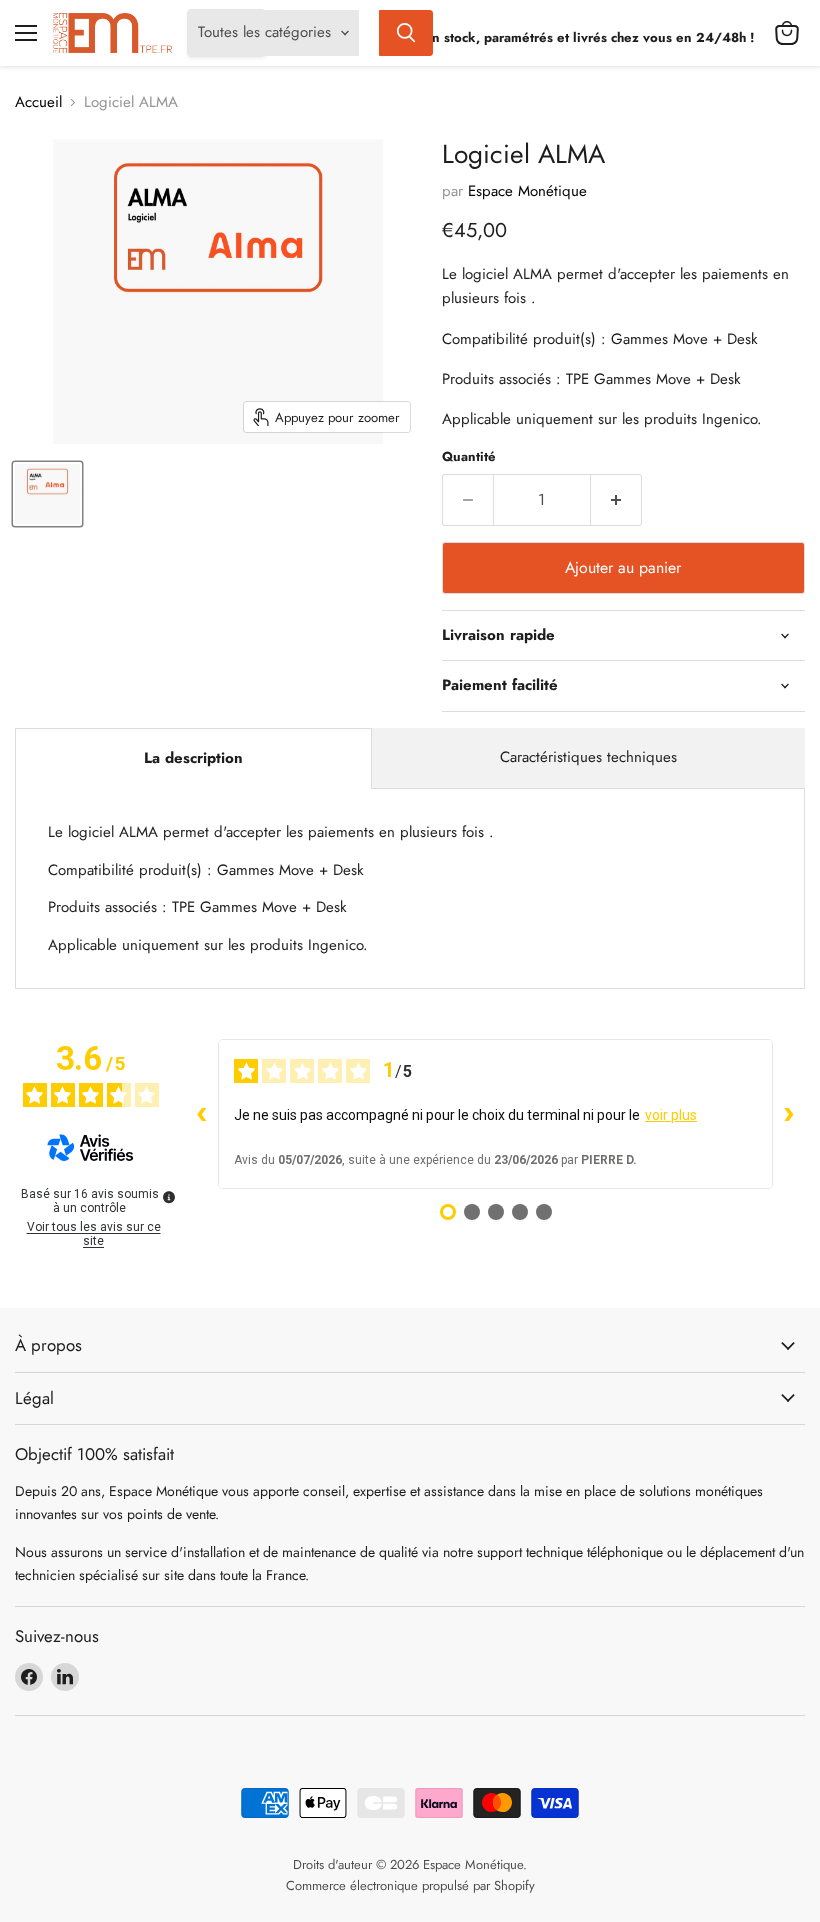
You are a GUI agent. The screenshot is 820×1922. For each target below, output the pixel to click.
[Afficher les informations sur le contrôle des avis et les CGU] (169, 1197)
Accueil (38, 102)
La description (193, 758)
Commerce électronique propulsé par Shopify (410, 1885)
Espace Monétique (527, 191)
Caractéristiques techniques (588, 757)
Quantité (469, 456)
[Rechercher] (406, 33)
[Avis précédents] (202, 1114)
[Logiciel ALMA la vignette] (47, 494)
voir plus (671, 1115)
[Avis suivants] (789, 1114)
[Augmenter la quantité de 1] (616, 500)
